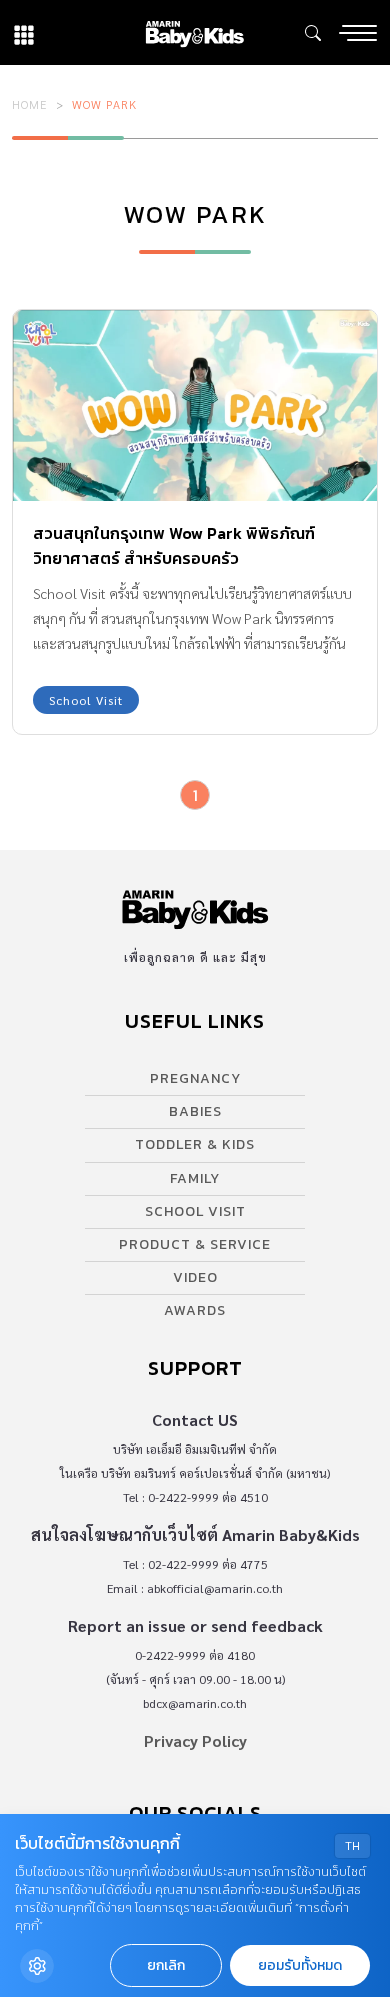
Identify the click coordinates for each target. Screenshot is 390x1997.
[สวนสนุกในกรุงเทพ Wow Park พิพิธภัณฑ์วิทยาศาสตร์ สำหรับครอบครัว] (195, 405)
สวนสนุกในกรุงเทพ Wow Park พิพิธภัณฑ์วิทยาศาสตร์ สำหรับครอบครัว (174, 545)
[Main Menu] (358, 33)
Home (30, 104)
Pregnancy (195, 1078)
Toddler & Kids (195, 1144)
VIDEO (195, 1277)
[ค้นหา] (313, 33)
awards (195, 1310)
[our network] (24, 32)
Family (195, 1178)
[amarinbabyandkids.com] (194, 32)
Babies (195, 1111)
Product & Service (195, 1244)
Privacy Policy (195, 1740)
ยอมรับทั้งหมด (300, 1965)
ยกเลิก (166, 1965)
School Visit (86, 700)
